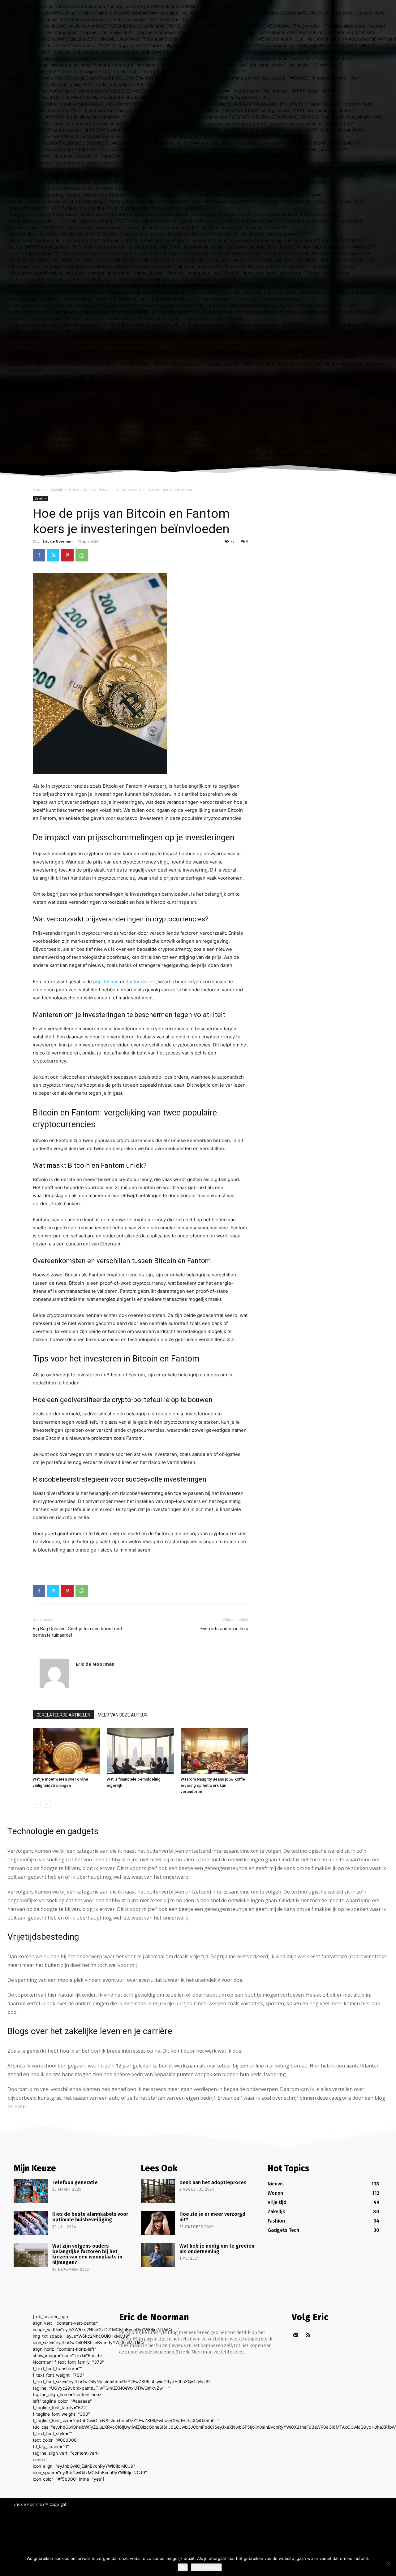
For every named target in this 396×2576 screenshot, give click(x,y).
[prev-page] (37, 1804)
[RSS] (308, 2335)
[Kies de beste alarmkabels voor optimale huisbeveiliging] (31, 2223)
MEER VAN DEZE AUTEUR (123, 1715)
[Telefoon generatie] (31, 2191)
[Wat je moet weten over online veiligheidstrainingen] (67, 1751)
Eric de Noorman (58, 541)
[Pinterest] (67, 555)
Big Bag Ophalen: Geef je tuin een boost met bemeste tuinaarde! (77, 1632)
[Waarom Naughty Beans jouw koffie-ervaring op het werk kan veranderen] (214, 1751)
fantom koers (141, 982)
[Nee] (388, 2563)
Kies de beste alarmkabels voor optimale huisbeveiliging (90, 2217)
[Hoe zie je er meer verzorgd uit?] (158, 2223)
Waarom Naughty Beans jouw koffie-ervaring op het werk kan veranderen (214, 1785)
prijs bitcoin (106, 982)
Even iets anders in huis (224, 1629)
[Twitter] (53, 555)
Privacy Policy (206, 2567)
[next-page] (47, 1804)
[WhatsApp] (82, 555)
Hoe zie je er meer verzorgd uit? (212, 2217)
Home (38, 489)
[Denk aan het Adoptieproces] (158, 2191)
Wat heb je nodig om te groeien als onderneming (217, 2249)
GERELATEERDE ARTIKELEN (63, 1715)
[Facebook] (39, 555)
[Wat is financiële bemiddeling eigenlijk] (140, 1751)
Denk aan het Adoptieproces (213, 2182)
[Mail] (296, 2335)
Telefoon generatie (75, 2182)
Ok (183, 2567)
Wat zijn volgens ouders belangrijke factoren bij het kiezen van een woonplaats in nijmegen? (87, 2254)
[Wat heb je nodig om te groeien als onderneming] (158, 2255)
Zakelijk (56, 489)
